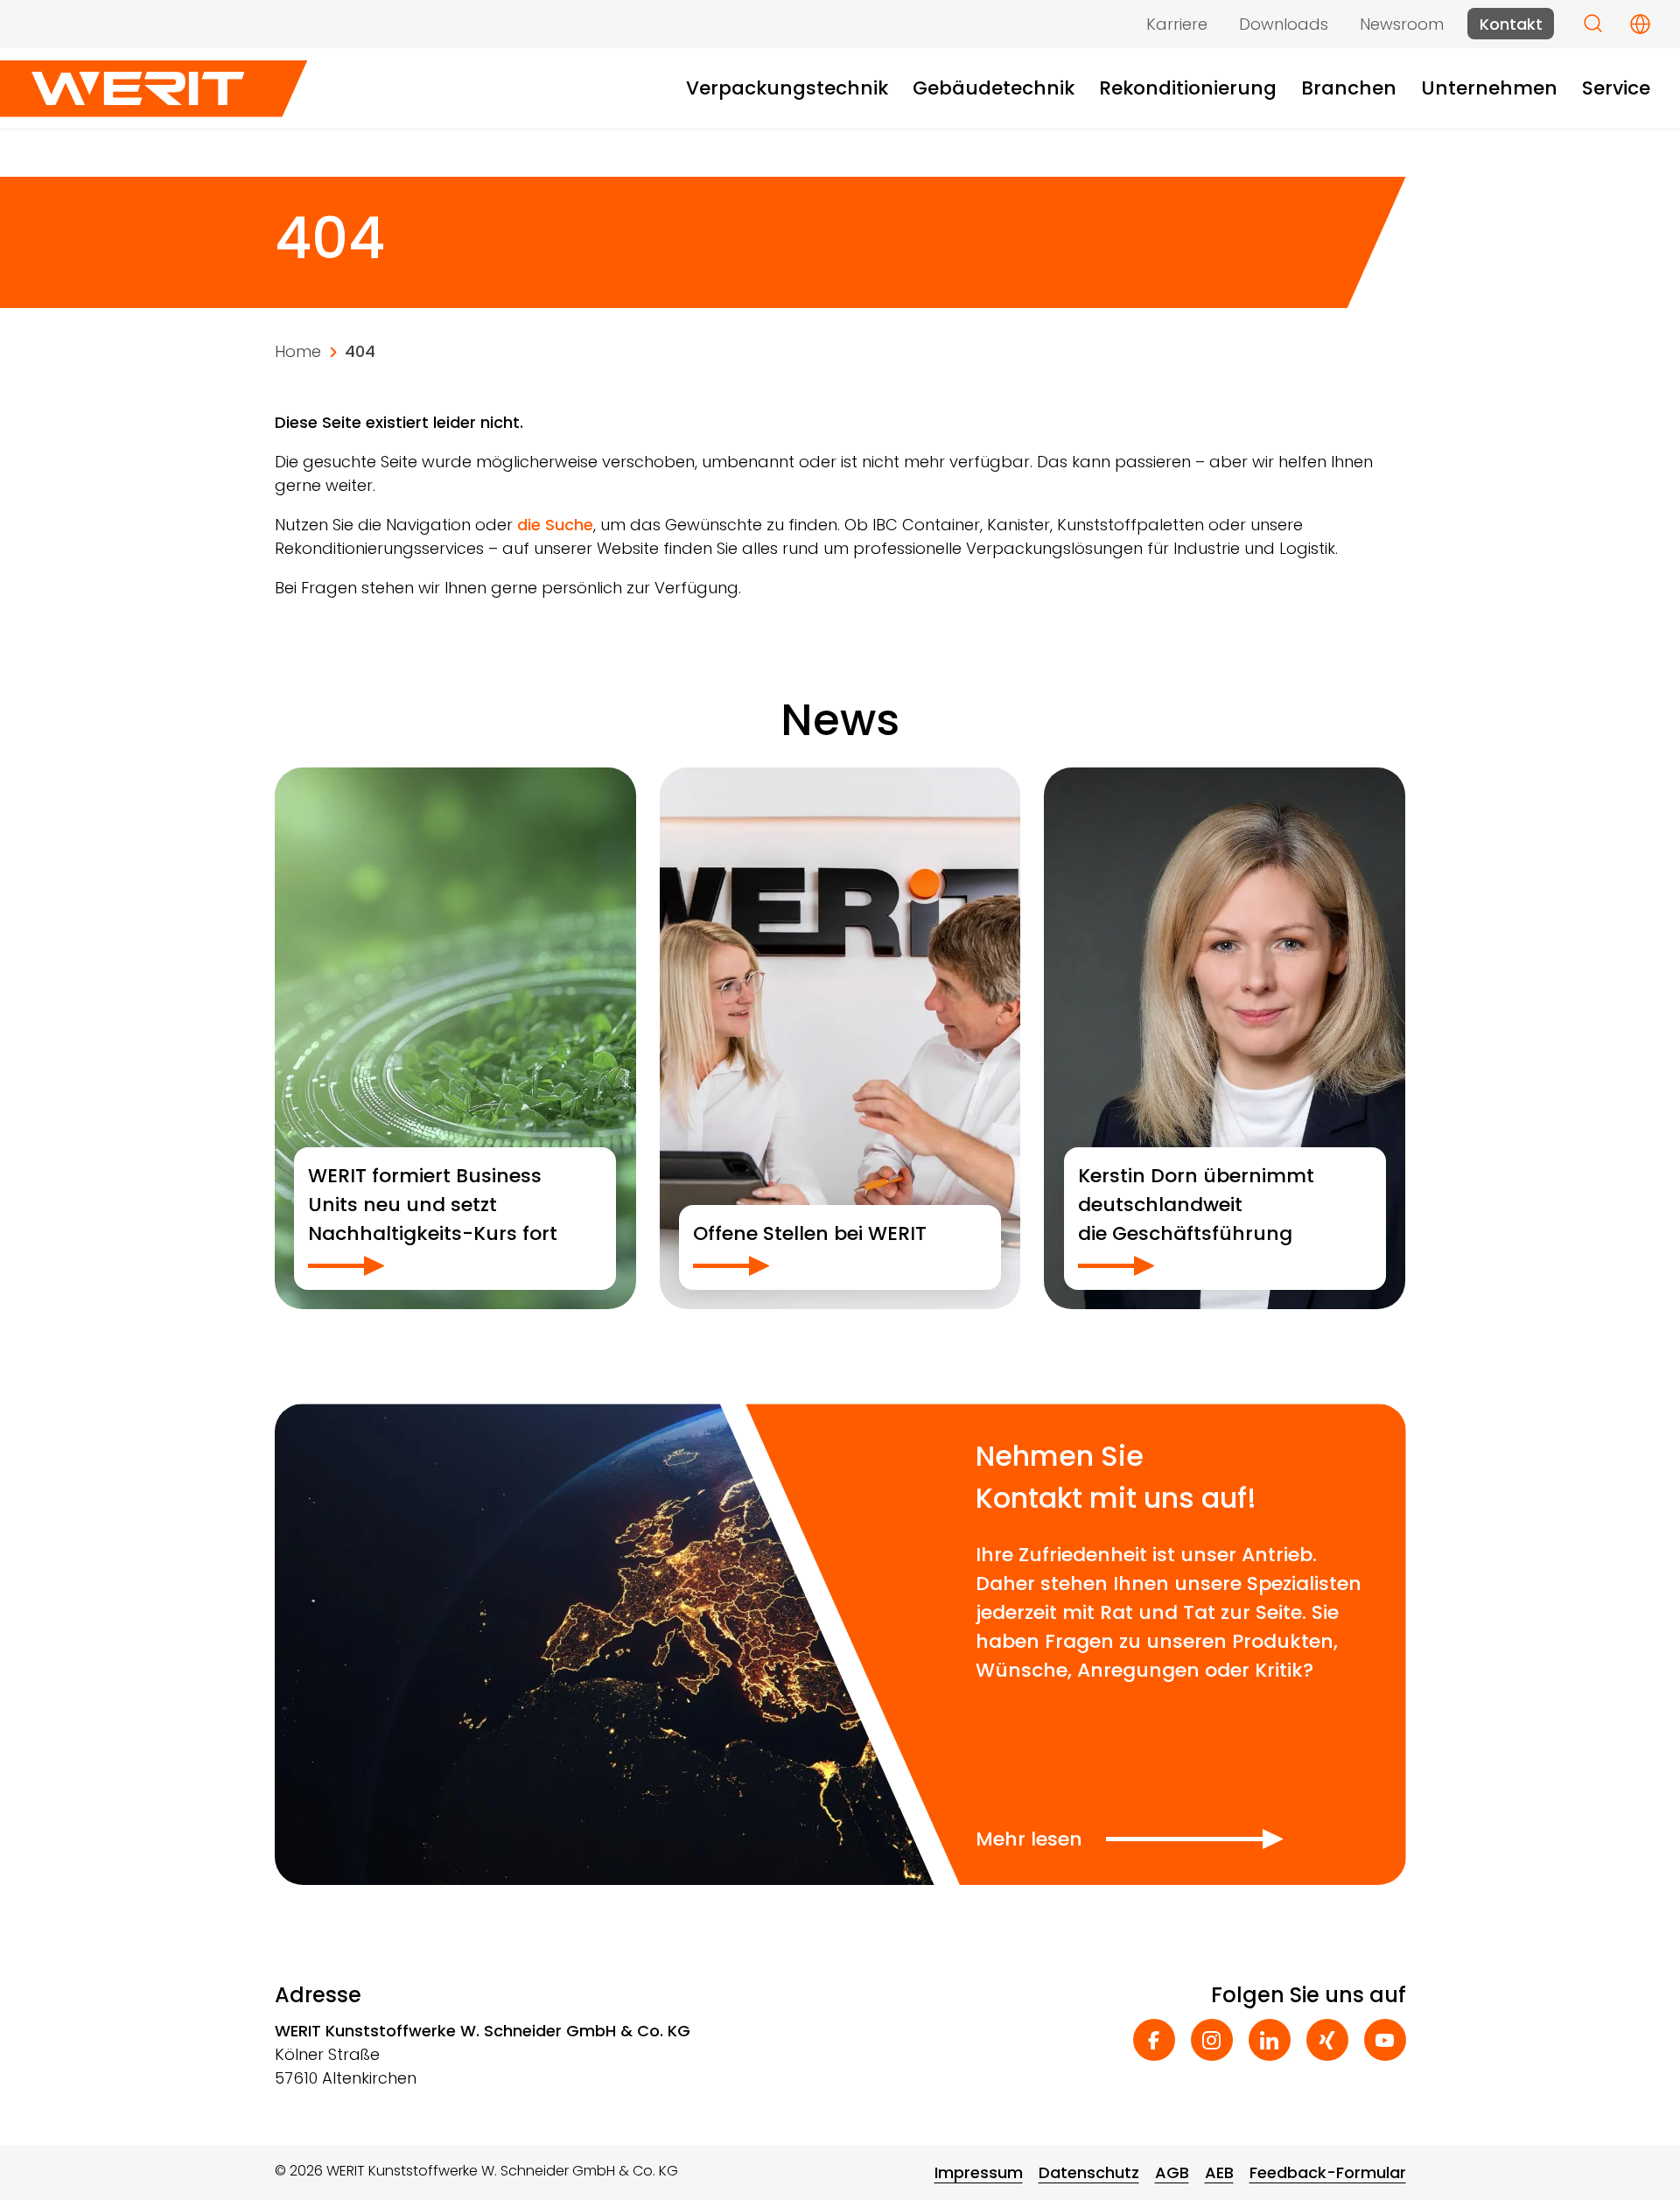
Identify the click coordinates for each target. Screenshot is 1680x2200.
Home (298, 351)
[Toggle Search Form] (1593, 23)
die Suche (555, 525)
